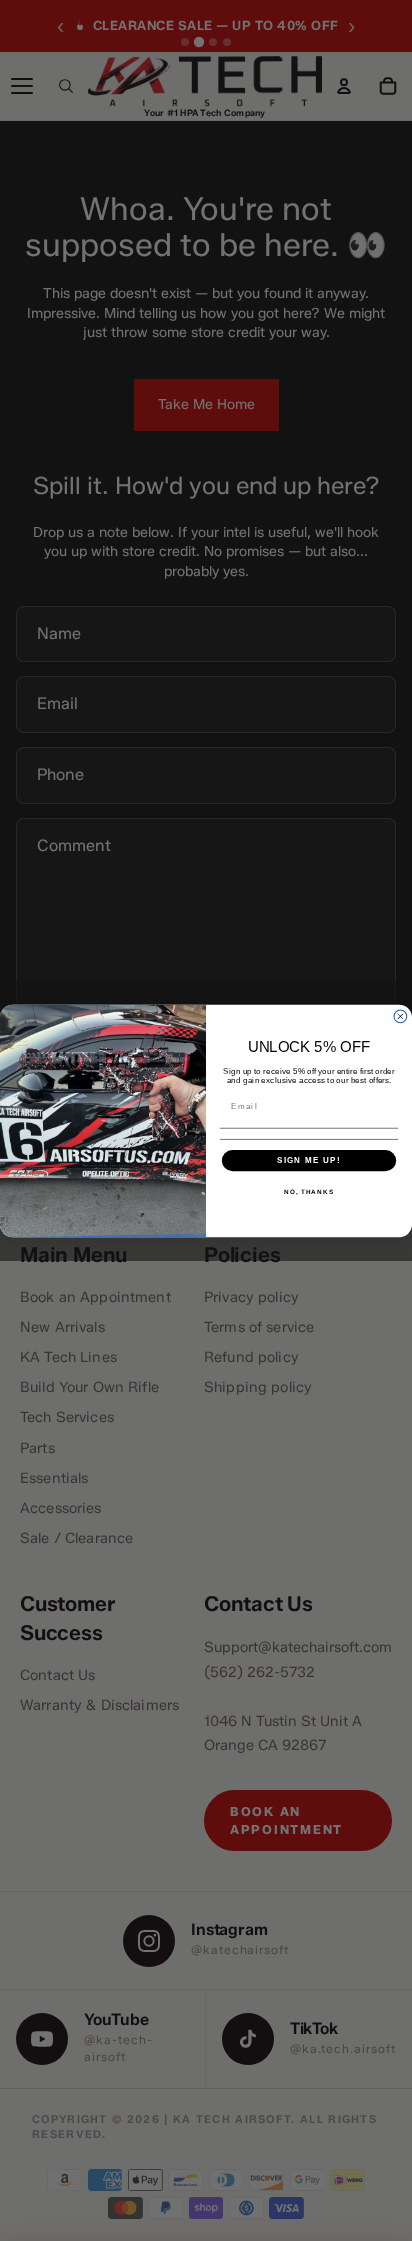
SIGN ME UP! (309, 1159)
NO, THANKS (309, 1191)
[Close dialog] (400, 1016)
